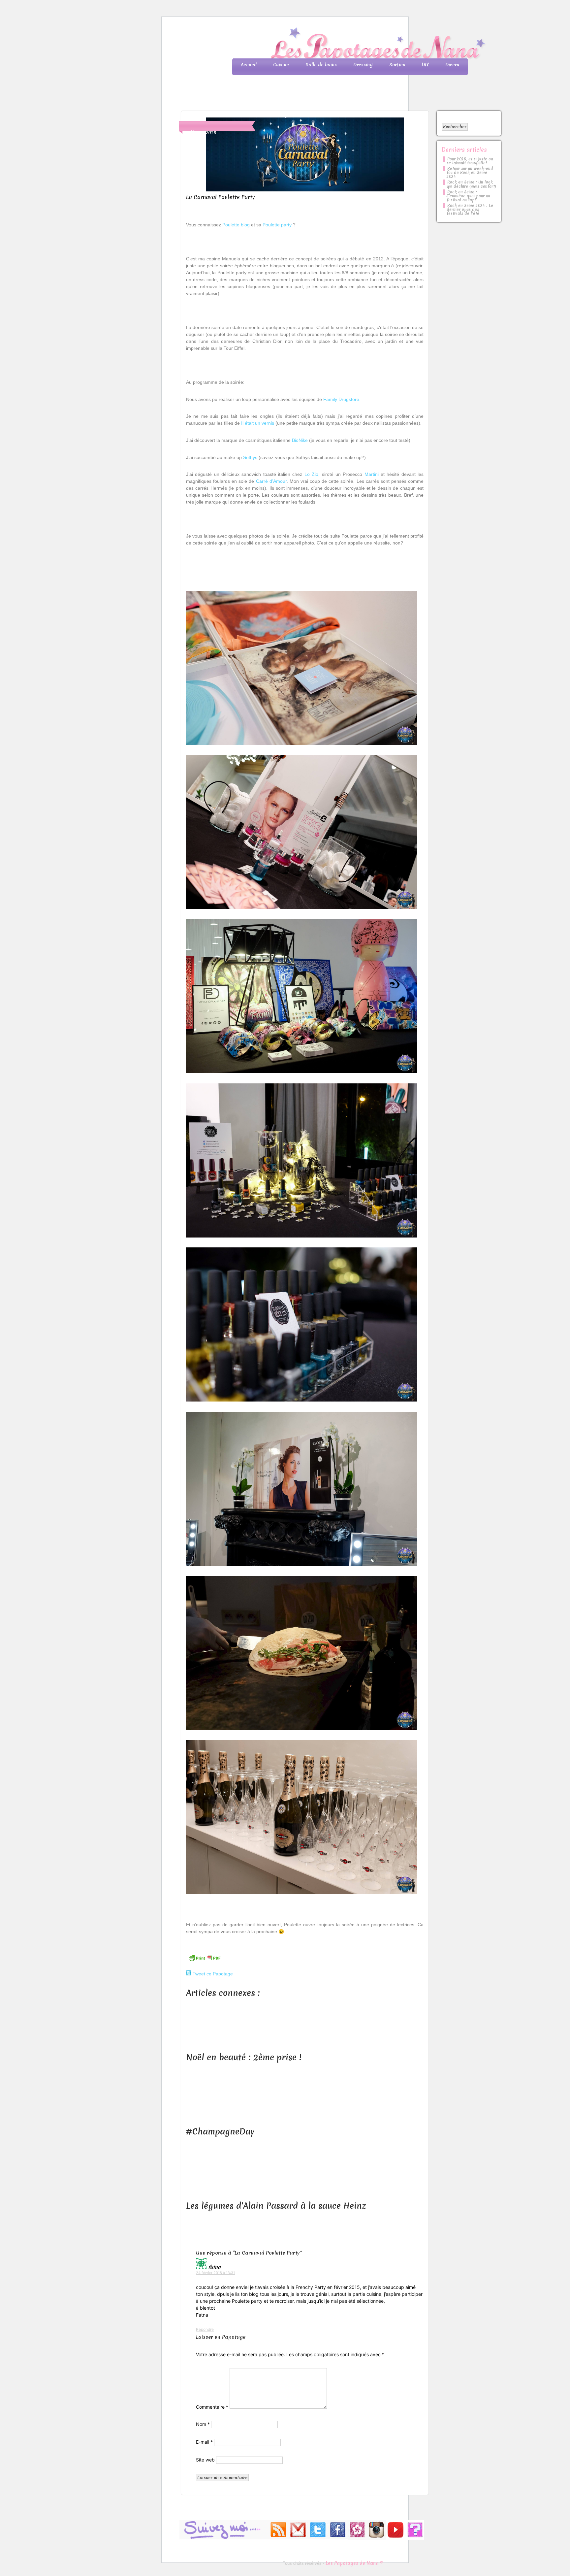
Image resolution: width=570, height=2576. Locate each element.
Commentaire (212, 2407)
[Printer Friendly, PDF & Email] (205, 1961)
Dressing (363, 65)
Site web (205, 2460)
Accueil (249, 65)
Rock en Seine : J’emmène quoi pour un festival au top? (468, 196)
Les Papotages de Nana (329, 45)
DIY (425, 65)
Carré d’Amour (271, 481)
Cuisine (281, 65)
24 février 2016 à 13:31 (215, 2273)
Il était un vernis (258, 423)
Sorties (397, 65)
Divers (452, 65)
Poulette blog (236, 225)
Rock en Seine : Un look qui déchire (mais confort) (471, 184)
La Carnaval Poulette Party (221, 197)
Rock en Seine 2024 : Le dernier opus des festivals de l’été (470, 210)
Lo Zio (311, 474)
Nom (203, 2424)
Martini (372, 474)
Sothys (250, 457)
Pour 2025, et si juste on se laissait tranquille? (470, 161)
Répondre (205, 2329)
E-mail (204, 2442)
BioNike (300, 440)
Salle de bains (321, 65)
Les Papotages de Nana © (354, 2563)
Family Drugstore (341, 399)
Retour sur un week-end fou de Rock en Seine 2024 (470, 173)
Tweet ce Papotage (213, 1974)
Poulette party (277, 225)
